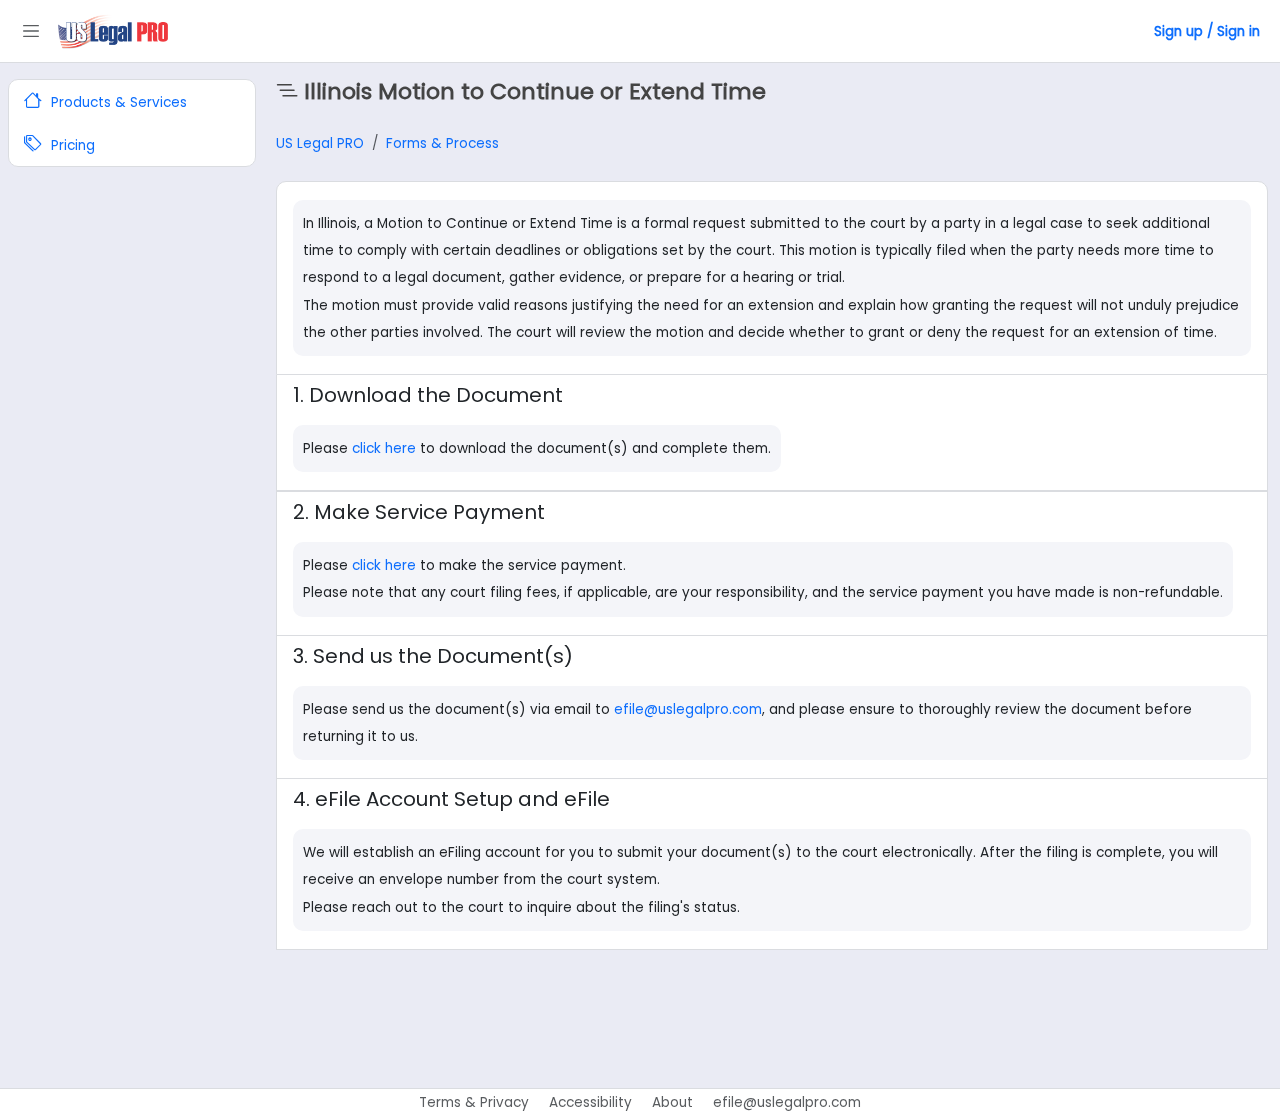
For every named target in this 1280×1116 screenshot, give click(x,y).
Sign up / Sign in (1207, 31)
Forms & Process (442, 143)
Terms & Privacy (474, 1102)
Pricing (71, 146)
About (672, 1102)
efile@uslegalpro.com (688, 709)
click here (386, 448)
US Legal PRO (320, 143)
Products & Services (117, 102)
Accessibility (590, 1102)
